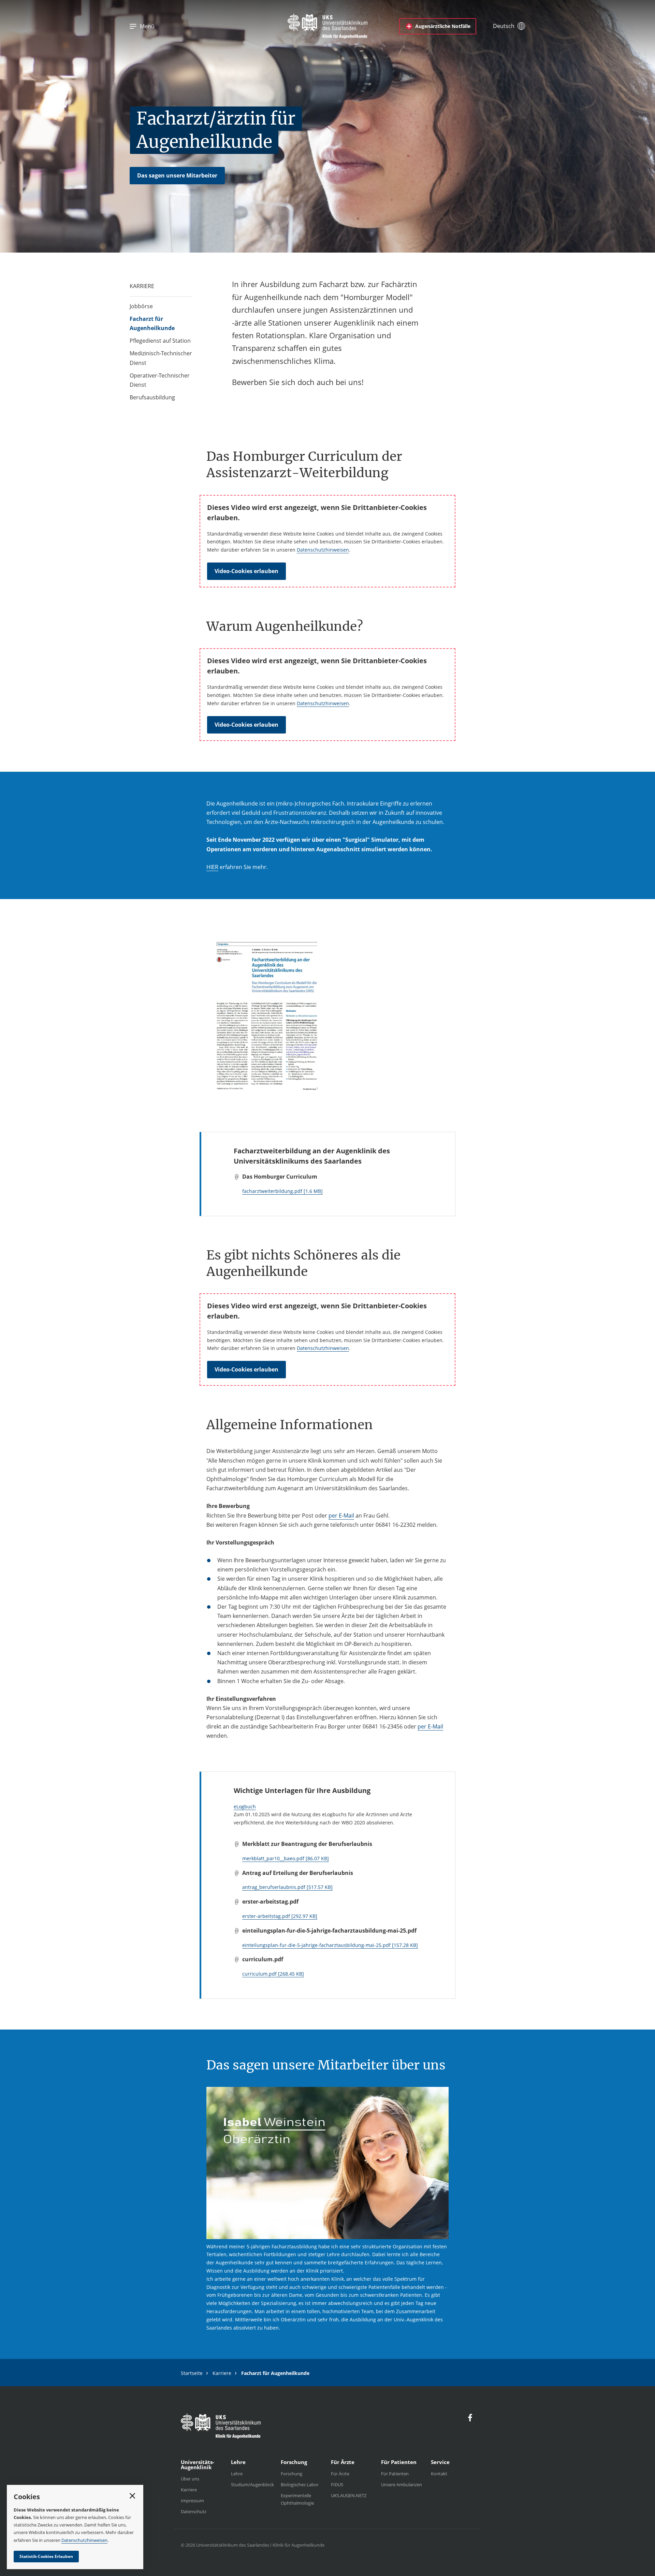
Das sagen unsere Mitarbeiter (177, 175)
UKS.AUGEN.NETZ (349, 2495)
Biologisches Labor (300, 2485)
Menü (147, 26)
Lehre (237, 2474)
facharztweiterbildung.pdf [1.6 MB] (282, 1191)
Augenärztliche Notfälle (443, 26)
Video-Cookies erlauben (246, 571)
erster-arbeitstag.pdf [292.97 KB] (280, 1916)
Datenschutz (194, 2511)
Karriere (222, 2373)
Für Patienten (395, 2474)
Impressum (192, 2501)
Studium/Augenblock (252, 2485)
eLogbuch (245, 1806)
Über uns (190, 2479)
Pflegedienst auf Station (160, 341)
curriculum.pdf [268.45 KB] (273, 1974)
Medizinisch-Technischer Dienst (161, 358)
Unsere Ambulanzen (402, 2485)
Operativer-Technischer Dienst (160, 380)
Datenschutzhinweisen (323, 550)
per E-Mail (341, 1515)
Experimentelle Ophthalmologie (297, 2499)
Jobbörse (141, 306)
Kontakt (439, 2474)
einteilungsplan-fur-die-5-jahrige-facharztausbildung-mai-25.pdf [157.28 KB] (330, 1945)
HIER (212, 867)
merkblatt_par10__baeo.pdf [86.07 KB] (286, 1858)
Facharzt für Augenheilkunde (152, 323)
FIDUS (337, 2485)
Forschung (292, 2474)
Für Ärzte (340, 2474)
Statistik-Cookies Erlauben (46, 2556)
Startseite (192, 2373)
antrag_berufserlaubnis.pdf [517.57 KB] (287, 1887)
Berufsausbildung (152, 397)
